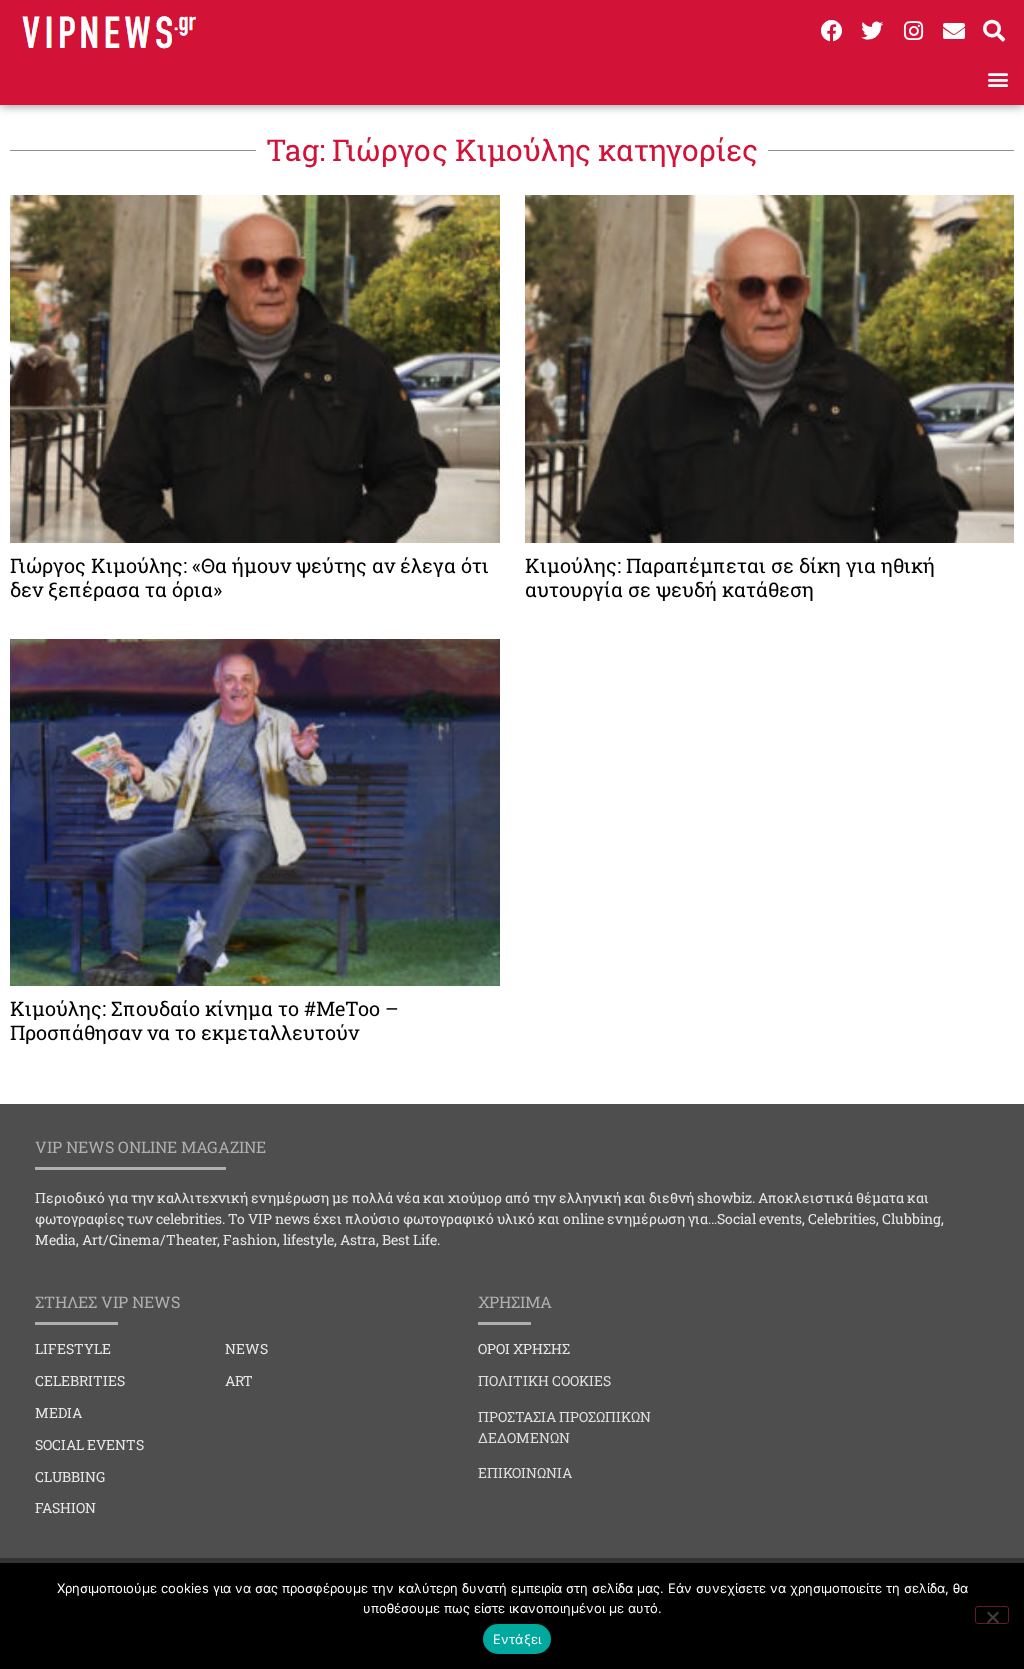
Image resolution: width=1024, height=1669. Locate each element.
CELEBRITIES (80, 1380)
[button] (997, 78)
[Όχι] (992, 1615)
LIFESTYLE (73, 1348)
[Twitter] (873, 31)
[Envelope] (954, 31)
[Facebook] (832, 31)
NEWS (246, 1348)
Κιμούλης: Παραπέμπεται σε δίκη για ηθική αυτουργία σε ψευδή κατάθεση (730, 577)
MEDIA (58, 1412)
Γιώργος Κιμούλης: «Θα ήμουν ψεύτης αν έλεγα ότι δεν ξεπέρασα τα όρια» (249, 577)
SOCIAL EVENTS (89, 1444)
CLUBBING (70, 1476)
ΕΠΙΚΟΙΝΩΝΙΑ (525, 1472)
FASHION (65, 1507)
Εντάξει (517, 1639)
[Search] (994, 31)
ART (239, 1380)
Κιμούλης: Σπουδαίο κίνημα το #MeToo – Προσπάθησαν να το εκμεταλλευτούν (204, 1020)
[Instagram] (913, 31)
